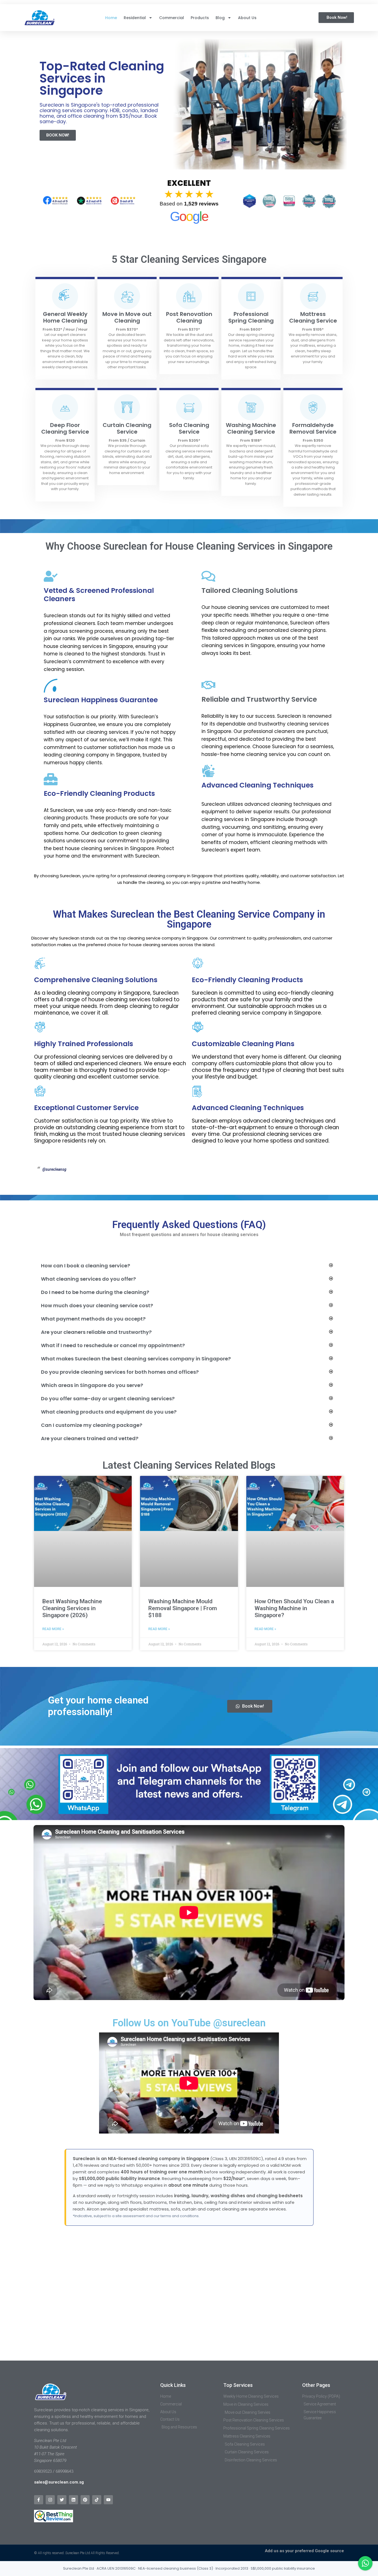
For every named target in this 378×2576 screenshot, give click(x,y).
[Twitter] (62, 2500)
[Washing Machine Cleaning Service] (251, 407)
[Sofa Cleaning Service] (189, 407)
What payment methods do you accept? (93, 1319)
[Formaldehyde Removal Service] (313, 407)
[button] (187, 1266)
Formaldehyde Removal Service (313, 428)
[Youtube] (108, 2500)
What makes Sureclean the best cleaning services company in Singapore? (136, 1359)
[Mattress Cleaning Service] (313, 296)
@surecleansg (54, 1169)
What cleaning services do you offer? (88, 1279)
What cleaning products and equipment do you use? (109, 1412)
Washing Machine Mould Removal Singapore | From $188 (183, 1608)
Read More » (53, 1629)
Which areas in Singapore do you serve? (92, 1385)
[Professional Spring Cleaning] (251, 296)
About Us (247, 18)
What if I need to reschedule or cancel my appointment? (113, 1345)
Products (200, 18)
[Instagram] (50, 2500)
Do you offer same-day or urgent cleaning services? (108, 1398)
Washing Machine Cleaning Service (251, 428)
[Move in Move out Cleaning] (127, 296)
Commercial (172, 18)
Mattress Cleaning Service (313, 317)
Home (111, 18)
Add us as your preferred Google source (304, 2551)
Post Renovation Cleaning (189, 317)
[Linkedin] (73, 2500)
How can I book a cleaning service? (86, 1266)
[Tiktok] (97, 2500)
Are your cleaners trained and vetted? (90, 1438)
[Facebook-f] (39, 2500)
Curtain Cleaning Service (127, 428)
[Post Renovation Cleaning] (189, 296)
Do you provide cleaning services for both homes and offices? (120, 1372)
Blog (220, 18)
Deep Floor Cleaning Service (65, 428)
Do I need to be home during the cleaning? (95, 1292)
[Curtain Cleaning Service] (127, 407)
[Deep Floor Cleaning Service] (65, 407)
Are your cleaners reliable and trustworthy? (96, 1332)
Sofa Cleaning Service (189, 428)
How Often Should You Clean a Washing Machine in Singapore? (294, 1608)
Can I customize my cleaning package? (92, 1425)
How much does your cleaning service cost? (97, 1305)
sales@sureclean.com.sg (59, 2482)
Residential (135, 18)
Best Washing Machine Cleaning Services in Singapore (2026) (72, 1608)
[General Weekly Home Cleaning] (65, 296)
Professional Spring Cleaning (251, 317)
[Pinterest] (85, 2500)
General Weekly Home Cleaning (65, 317)
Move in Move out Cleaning (127, 317)
